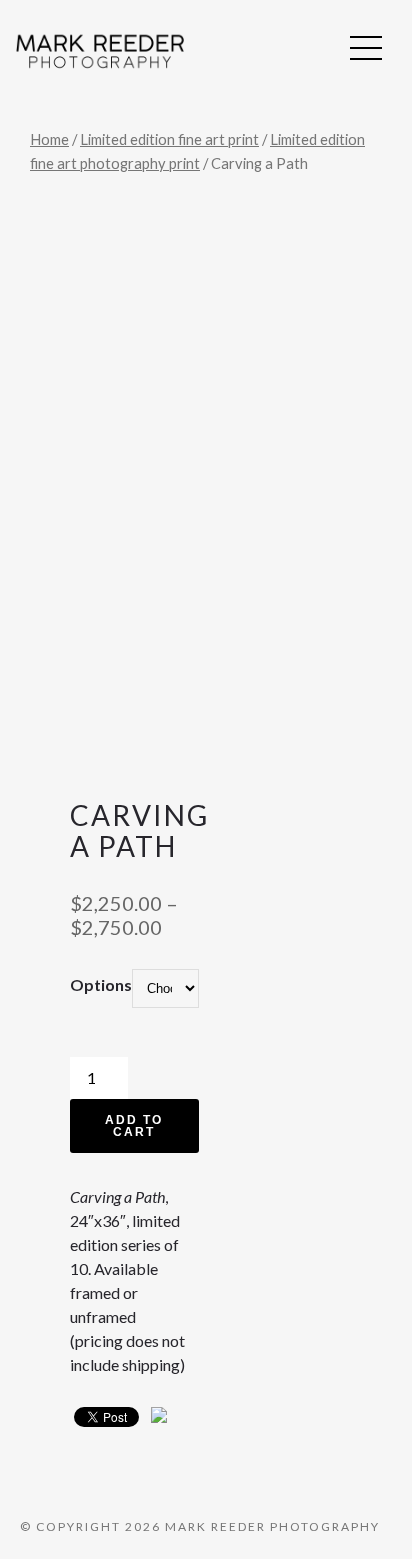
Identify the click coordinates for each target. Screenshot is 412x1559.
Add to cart (134, 1126)
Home (49, 139)
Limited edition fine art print (169, 139)
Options (101, 984)
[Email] (159, 1419)
